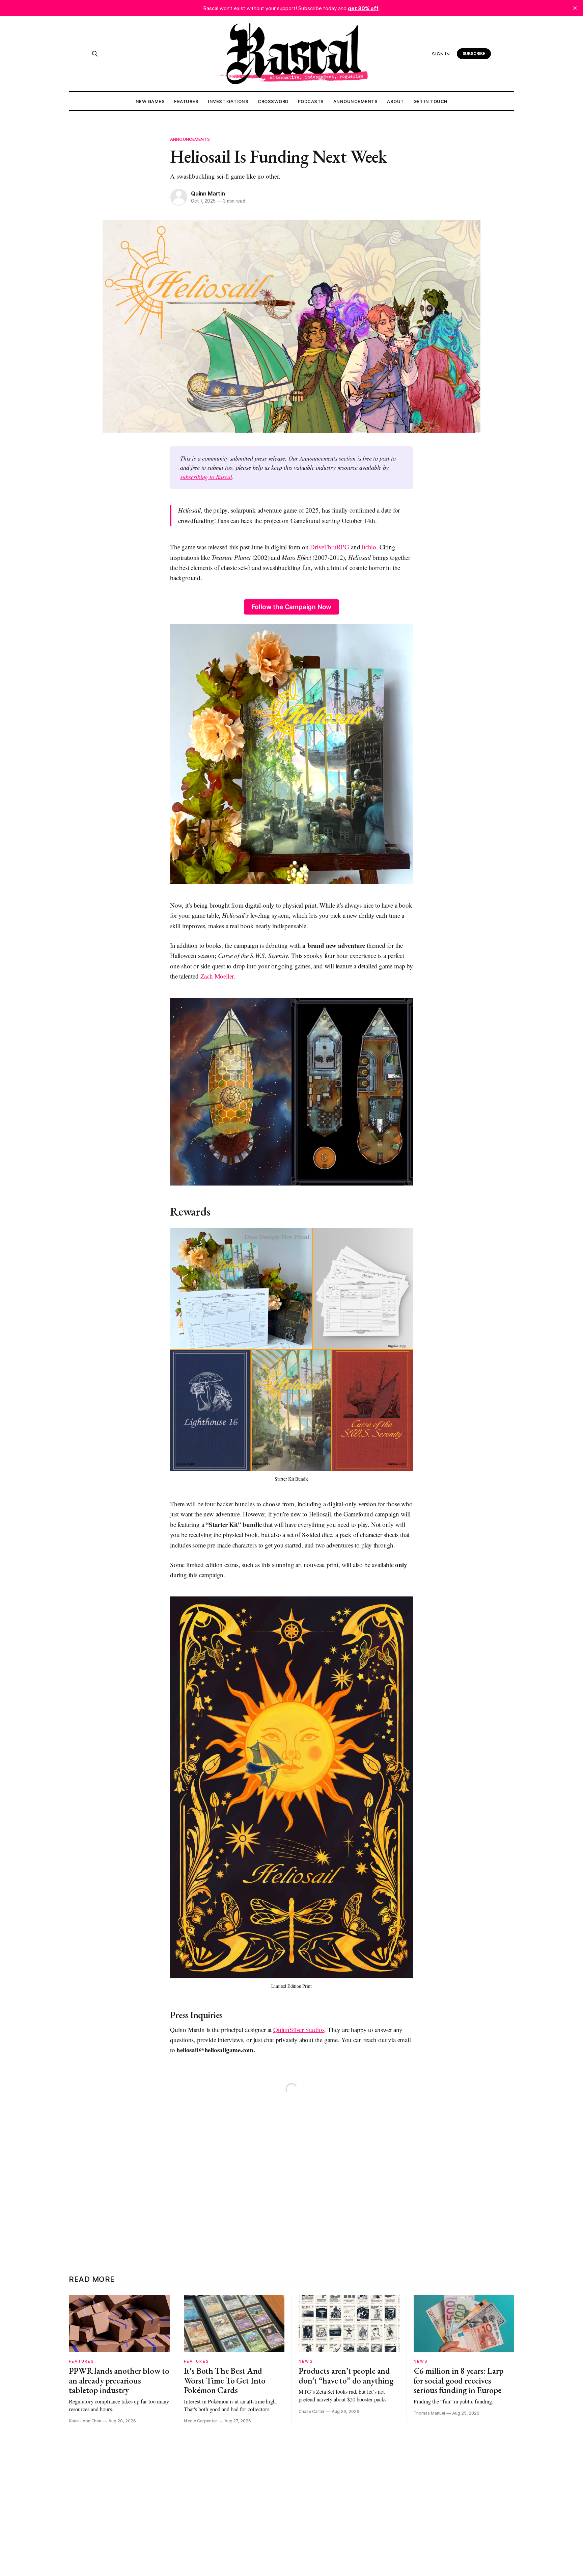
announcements (190, 139)
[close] (575, 8)
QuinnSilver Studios (299, 2029)
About (395, 101)
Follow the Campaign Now (292, 607)
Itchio (369, 547)
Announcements (356, 101)
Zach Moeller (217, 976)
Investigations (228, 101)
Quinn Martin (208, 193)
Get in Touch (431, 101)
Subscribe (474, 54)
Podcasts (311, 101)
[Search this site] (95, 54)
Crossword (273, 101)
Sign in (441, 54)
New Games (150, 101)
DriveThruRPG (330, 547)
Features (186, 101)
